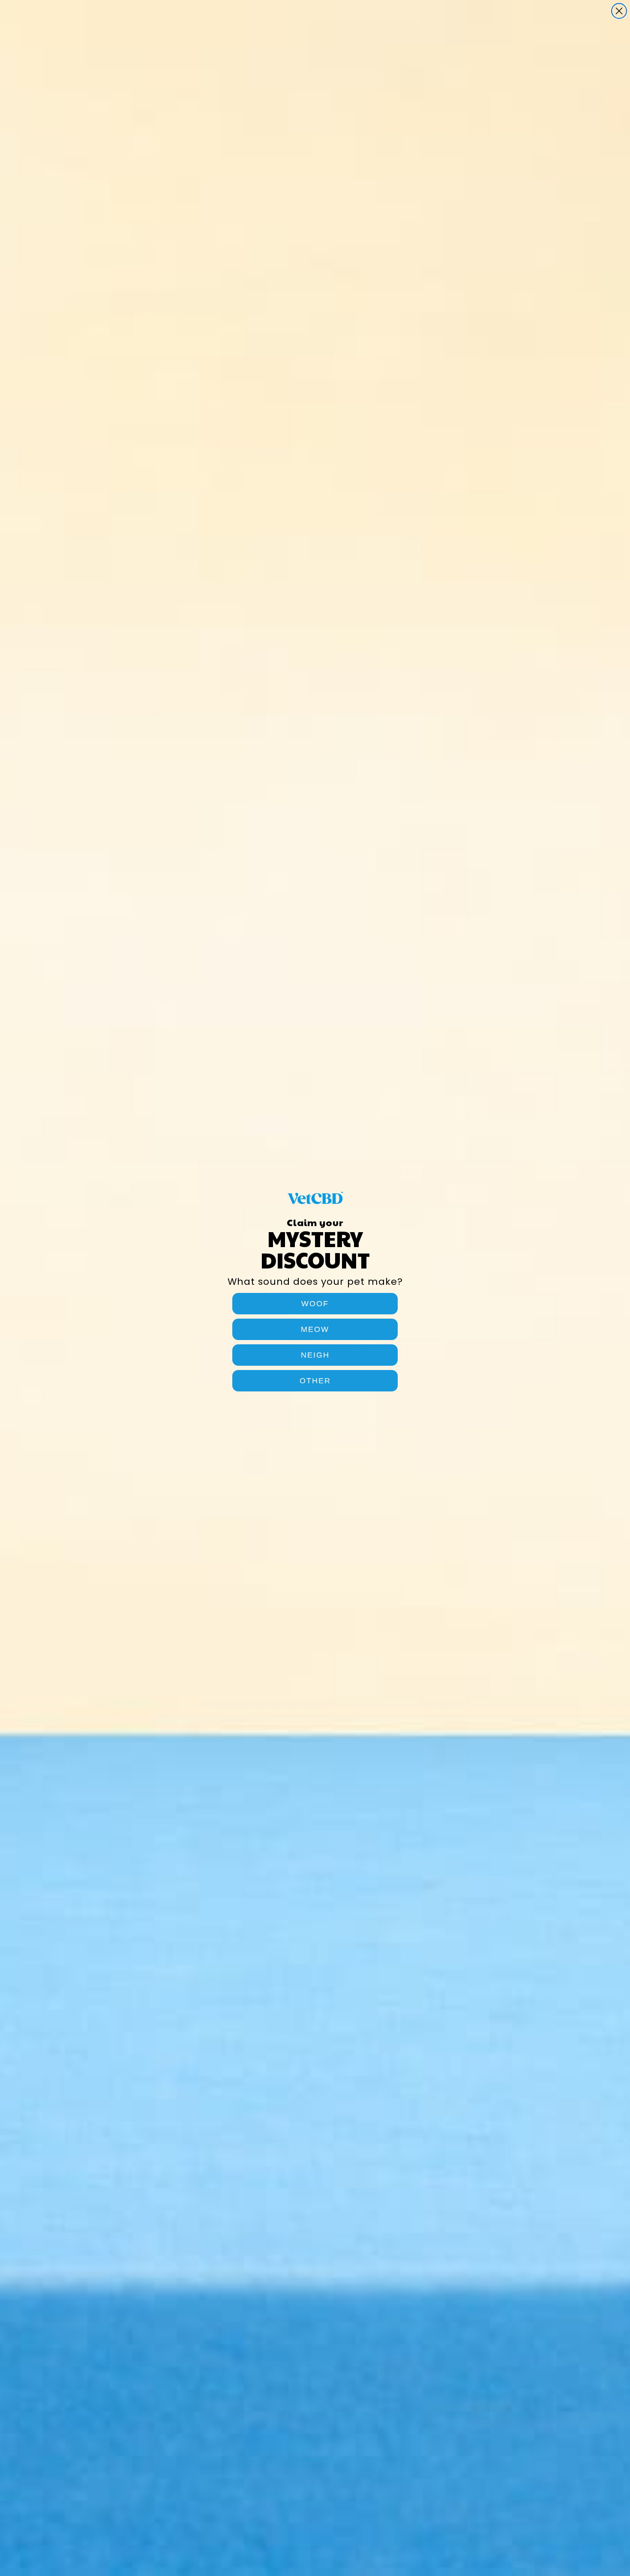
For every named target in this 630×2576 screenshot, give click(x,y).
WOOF (315, 1304)
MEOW (315, 1329)
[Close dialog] (619, 11)
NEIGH (315, 1355)
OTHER (315, 1381)
